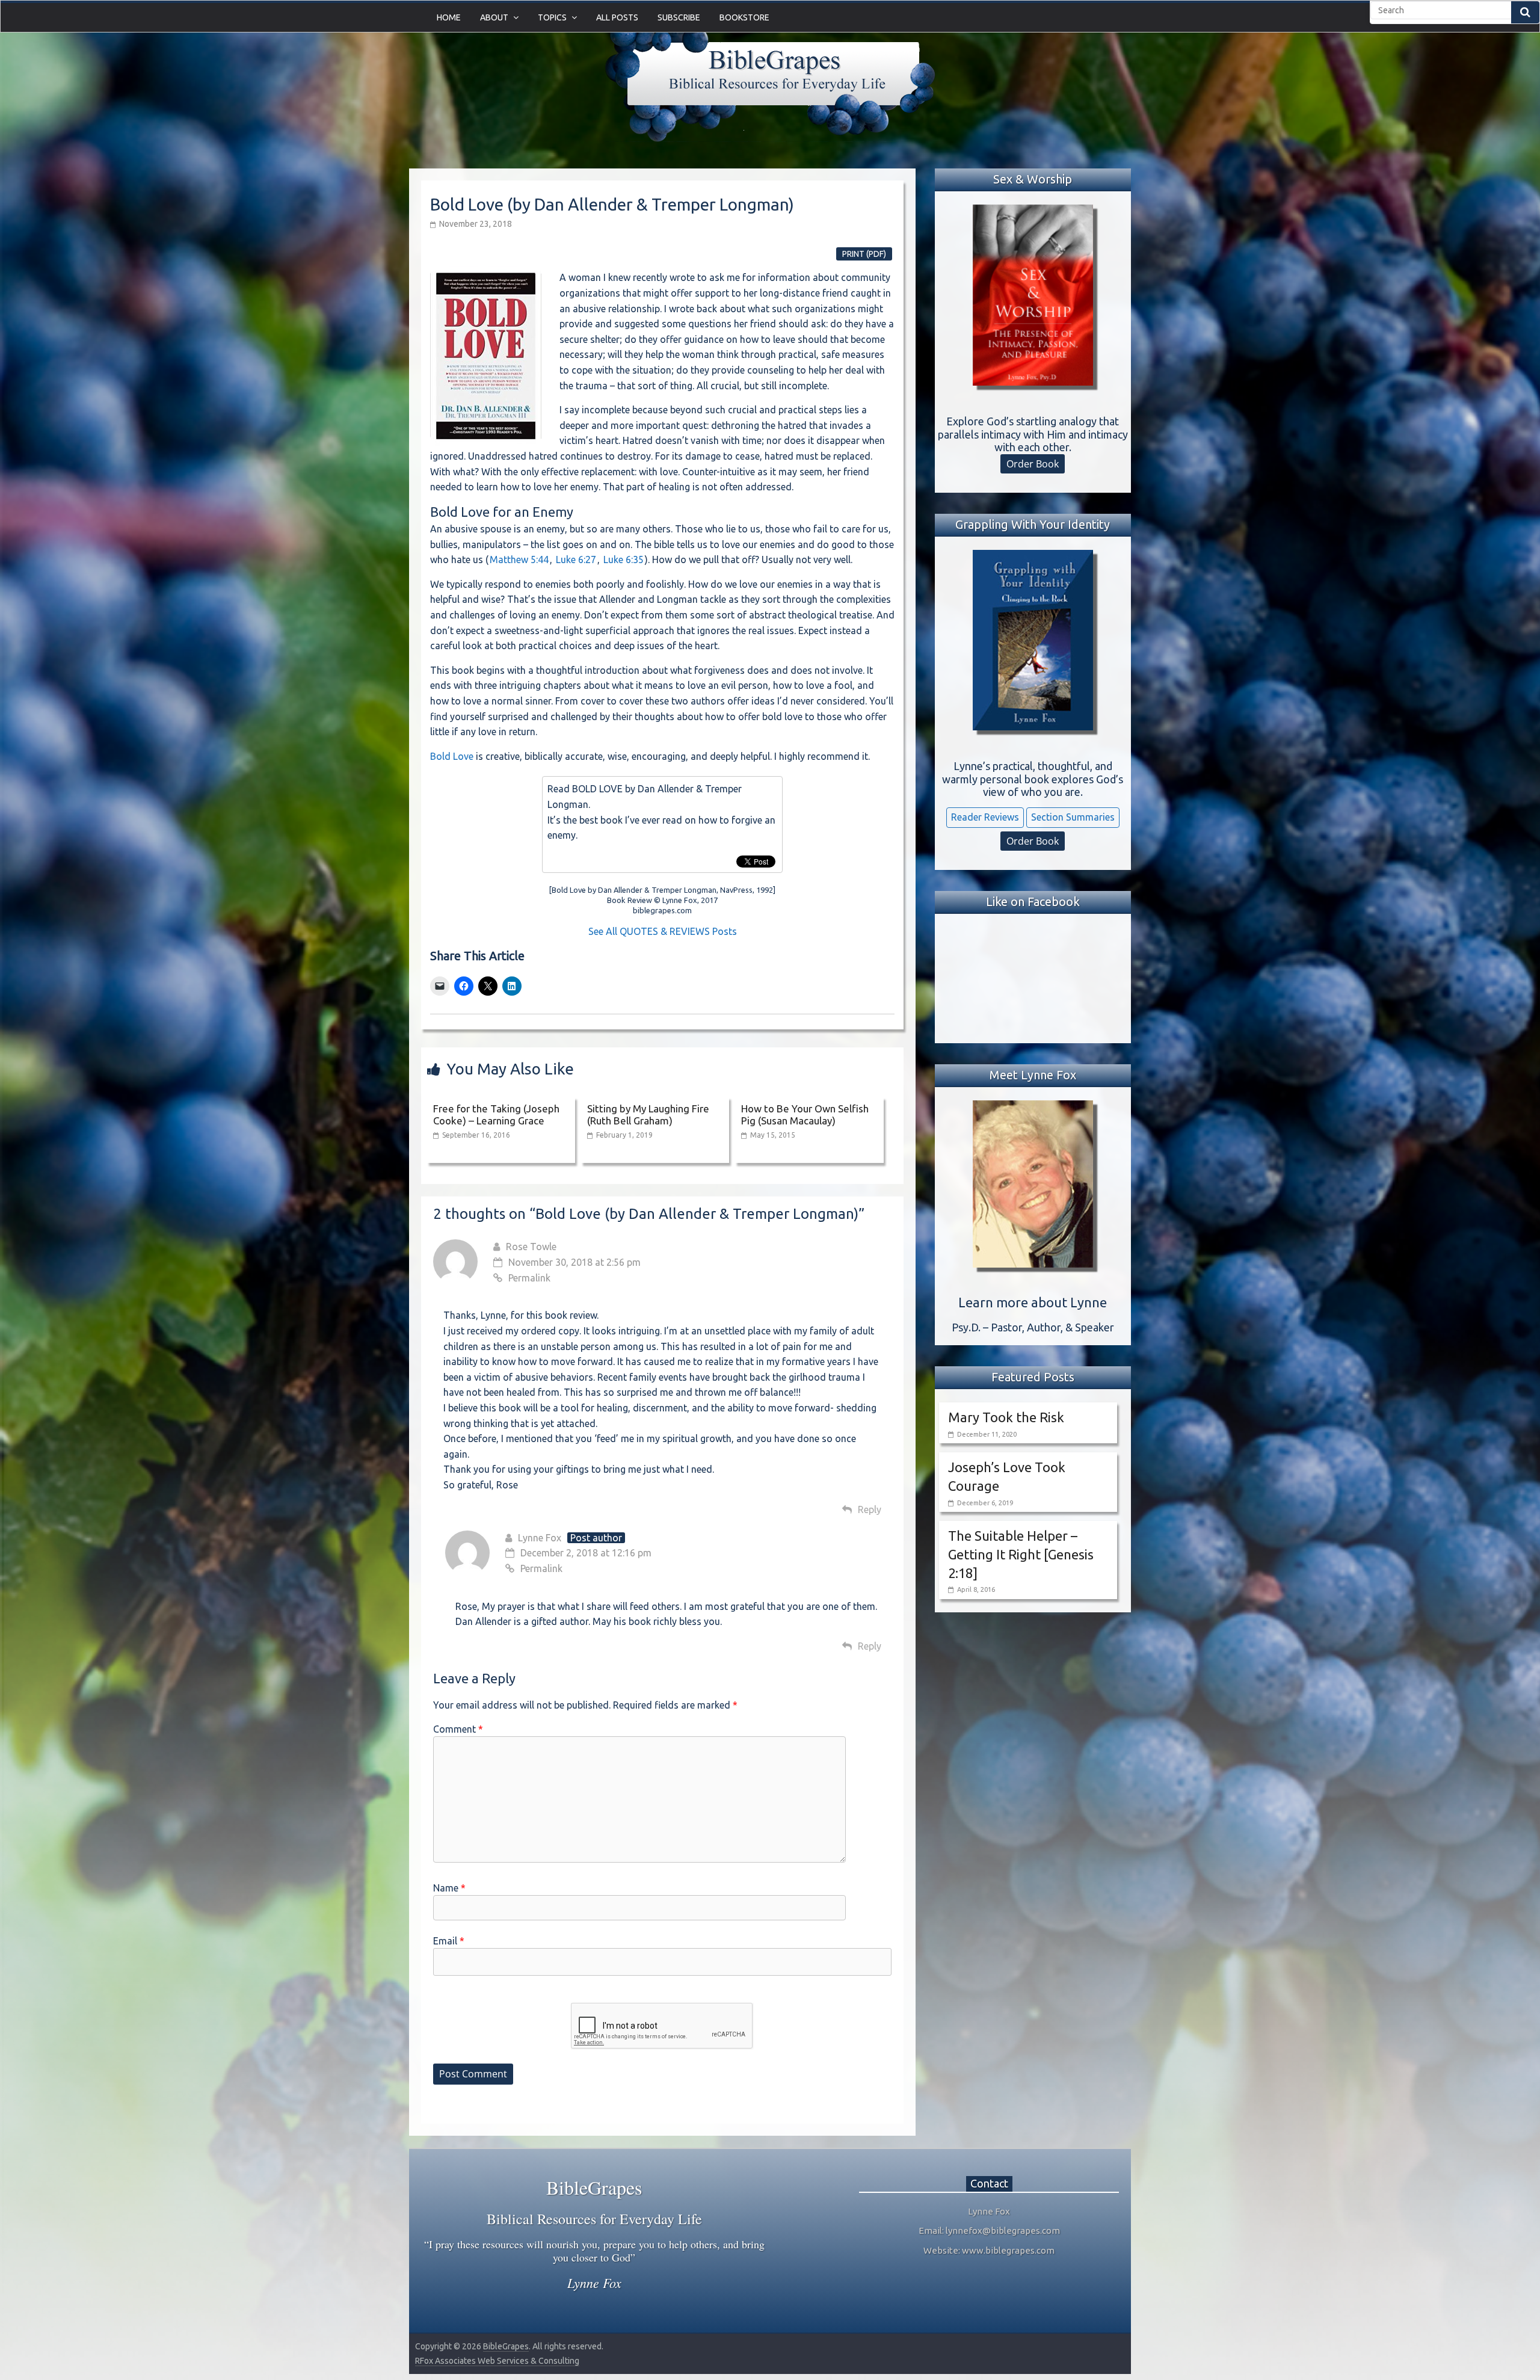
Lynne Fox (540, 1538)
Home (449, 17)
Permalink (529, 1278)
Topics (552, 17)
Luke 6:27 (576, 560)
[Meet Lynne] (1033, 1184)
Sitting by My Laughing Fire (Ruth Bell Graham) (648, 1114)
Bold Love (452, 756)
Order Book (1033, 464)
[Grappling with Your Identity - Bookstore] (1033, 640)
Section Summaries (1073, 817)
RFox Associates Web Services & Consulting (497, 2361)
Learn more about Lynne (1033, 1302)
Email (449, 1941)
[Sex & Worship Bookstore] (1033, 295)
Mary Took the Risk (1006, 1417)
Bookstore (744, 17)
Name (449, 1888)
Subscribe (679, 17)
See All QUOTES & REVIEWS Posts (663, 931)
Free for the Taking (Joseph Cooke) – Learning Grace (496, 1114)
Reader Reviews (985, 817)
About (494, 17)
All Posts (617, 17)
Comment (458, 1729)
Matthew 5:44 (519, 560)
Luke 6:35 (624, 560)
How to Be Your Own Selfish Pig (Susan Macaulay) (805, 1114)
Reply (870, 1509)
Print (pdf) (864, 254)
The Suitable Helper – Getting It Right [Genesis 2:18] (1021, 1554)
